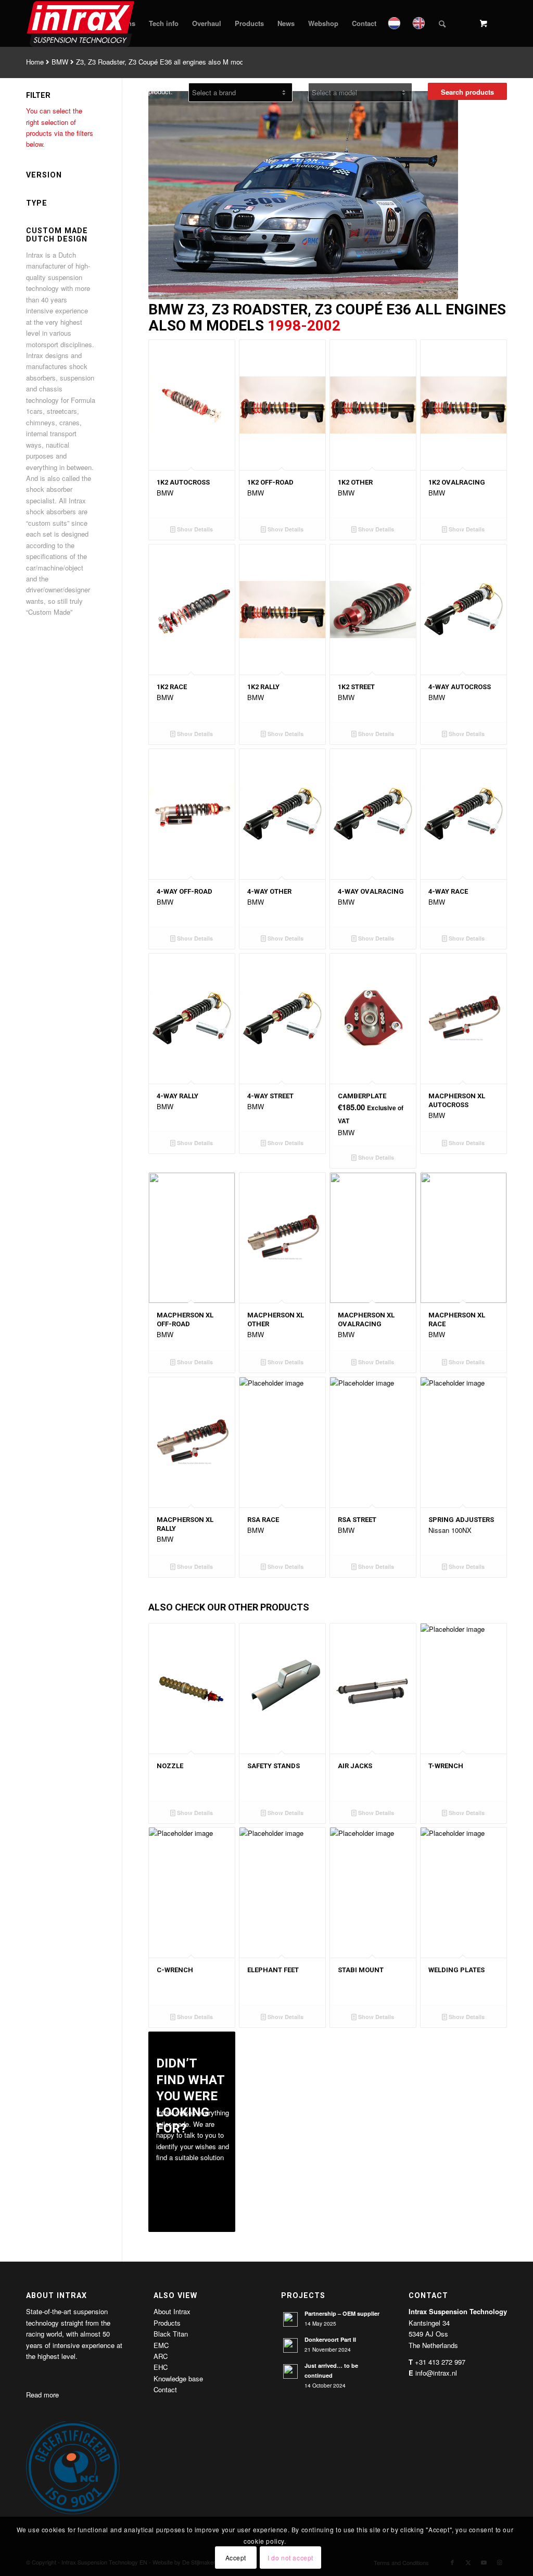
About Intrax (172, 2311)
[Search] (442, 23)
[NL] (395, 23)
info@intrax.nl (436, 2373)
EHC (161, 2367)
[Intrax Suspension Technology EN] (81, 23)
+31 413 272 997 (440, 2362)
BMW (60, 62)
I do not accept (290, 2558)
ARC (161, 2356)
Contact (165, 2389)
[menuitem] (164, 23)
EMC (161, 2345)
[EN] (420, 23)
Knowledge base (178, 2378)
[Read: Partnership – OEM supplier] (290, 2319)
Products (167, 2323)
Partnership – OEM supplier (342, 2313)
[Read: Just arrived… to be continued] (290, 2371)
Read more (42, 2395)
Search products (467, 92)
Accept (236, 2558)
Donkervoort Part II (330, 2339)
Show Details (194, 529)
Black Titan (171, 2334)
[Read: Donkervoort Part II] (290, 2345)
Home (35, 62)
